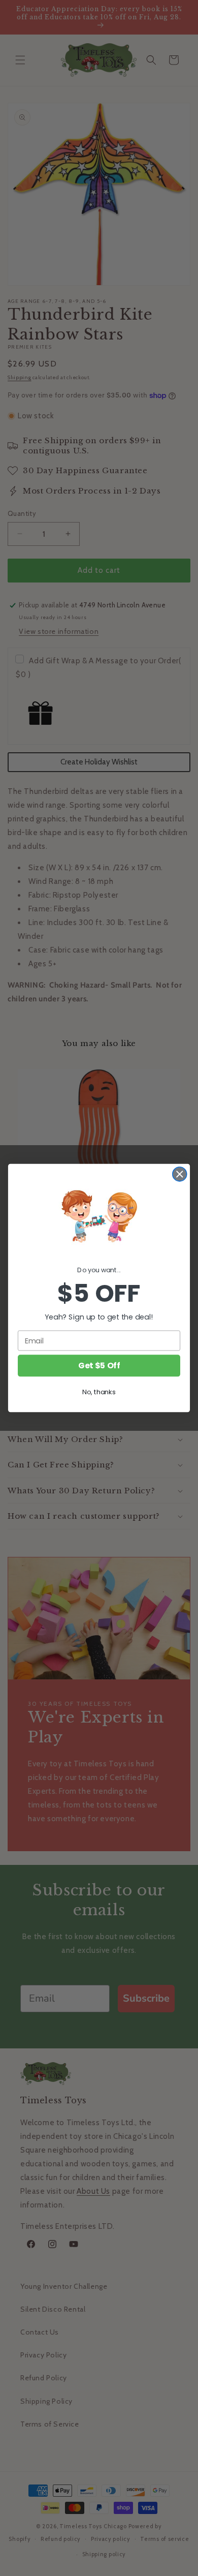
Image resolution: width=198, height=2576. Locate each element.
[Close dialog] (180, 1174)
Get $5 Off (99, 1366)
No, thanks (99, 1392)
